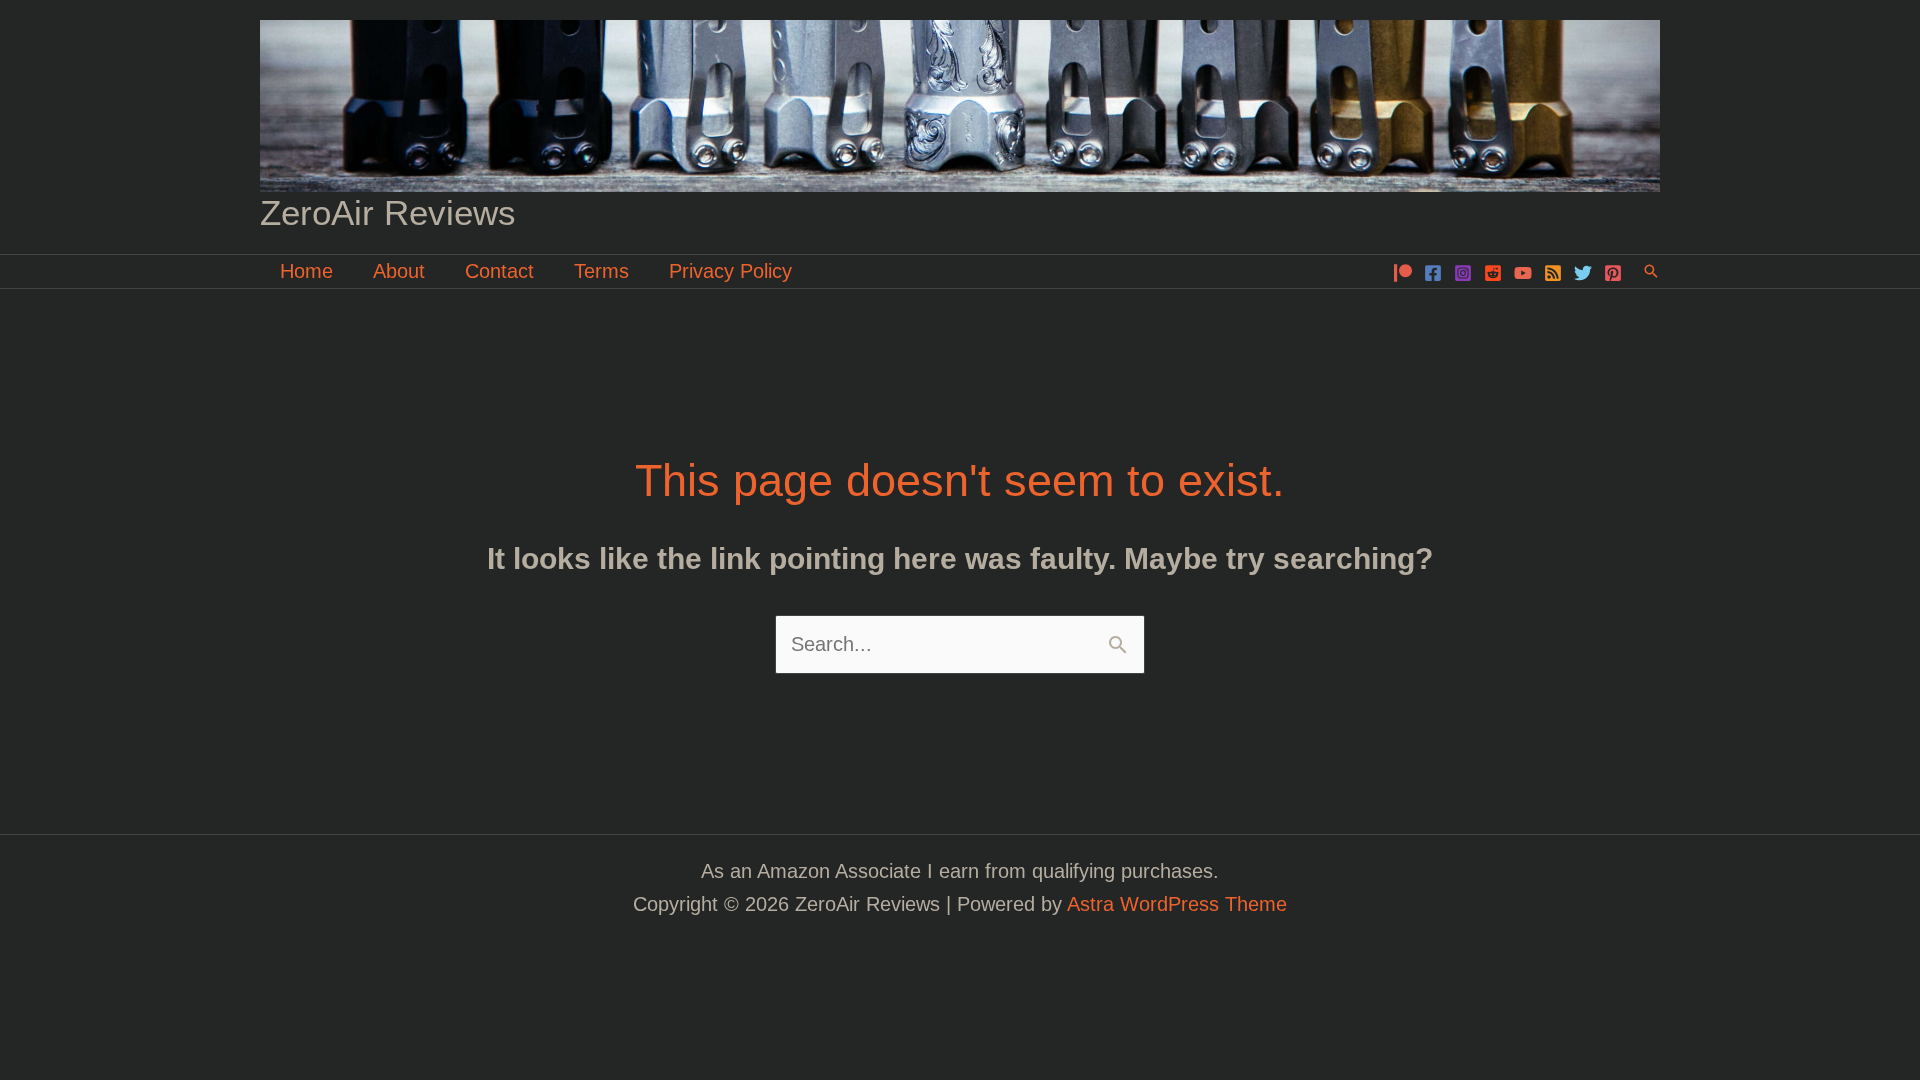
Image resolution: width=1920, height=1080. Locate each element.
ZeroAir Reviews (388, 212)
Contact (499, 271)
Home (306, 271)
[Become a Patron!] (1403, 273)
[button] (1651, 271)
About (399, 271)
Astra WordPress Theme (1177, 904)
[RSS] (1553, 273)
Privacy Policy (730, 271)
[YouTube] (1523, 273)
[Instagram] (1463, 273)
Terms (601, 271)
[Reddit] (1493, 273)
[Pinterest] (1613, 273)
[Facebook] (1433, 273)
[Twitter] (1583, 273)
